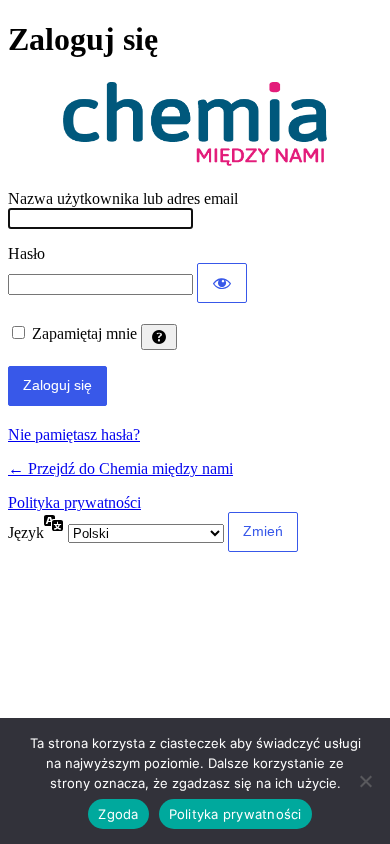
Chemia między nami (195, 124)
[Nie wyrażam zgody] (365, 781)
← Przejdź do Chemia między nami (120, 468)
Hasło (26, 253)
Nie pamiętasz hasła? (74, 434)
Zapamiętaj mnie (84, 333)
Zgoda (118, 814)
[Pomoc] (159, 337)
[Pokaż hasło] (222, 283)
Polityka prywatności (74, 502)
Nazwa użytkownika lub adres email (123, 198)
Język (26, 532)
